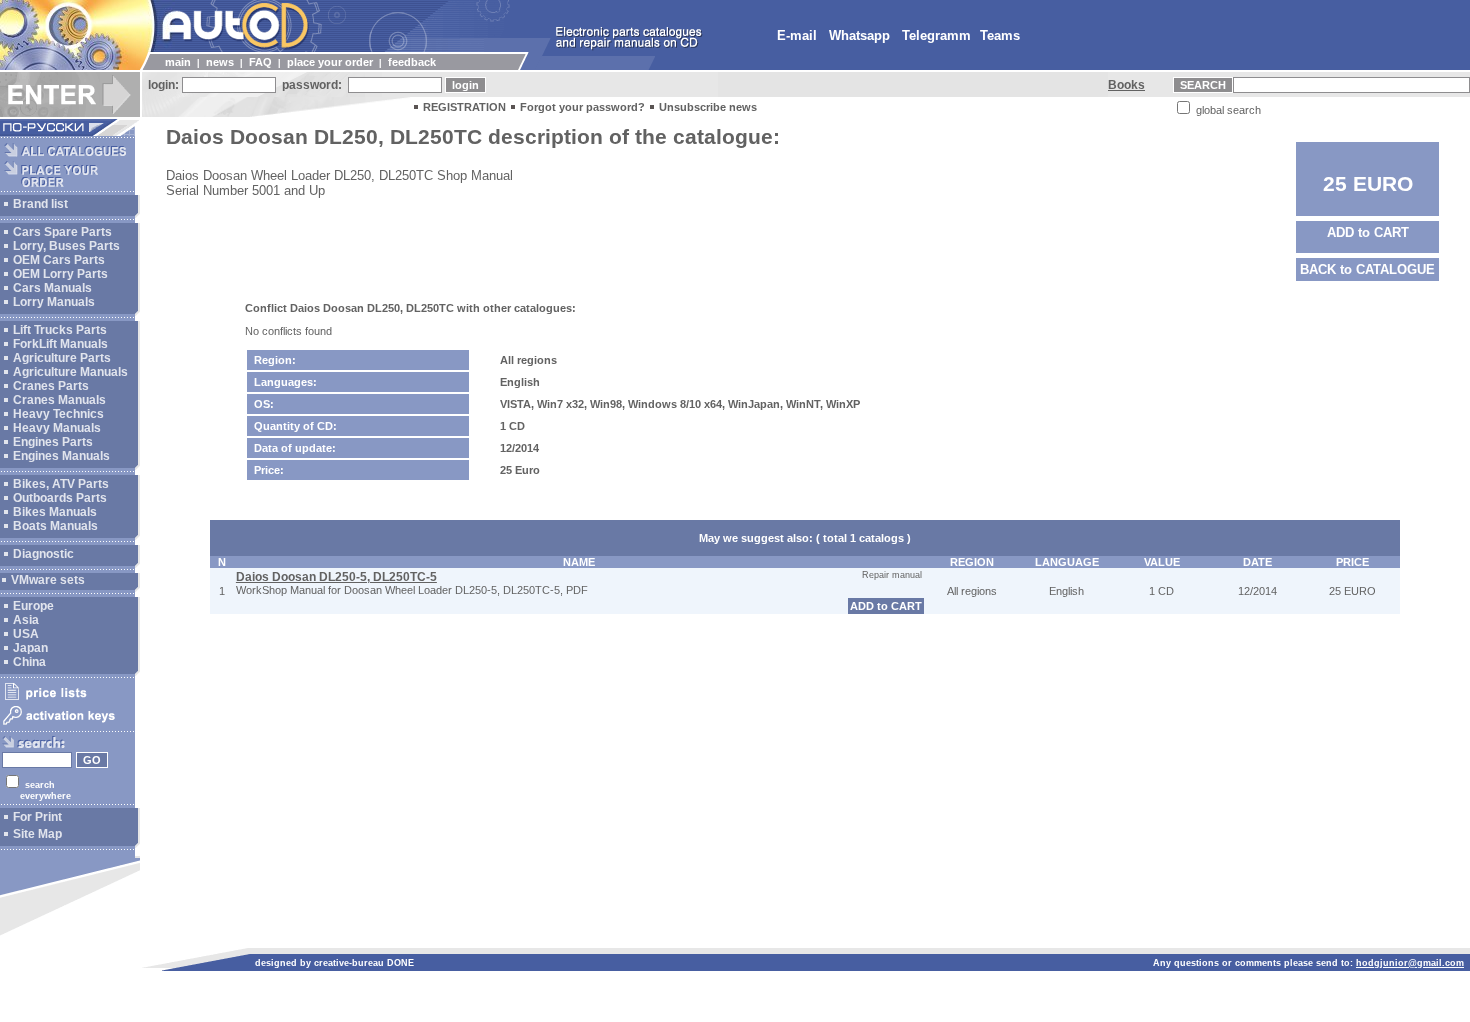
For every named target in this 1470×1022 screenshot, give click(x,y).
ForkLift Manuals (60, 344)
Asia (26, 620)
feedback (412, 62)
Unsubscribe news (708, 107)
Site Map (37, 834)
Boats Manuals (55, 526)
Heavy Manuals (57, 428)
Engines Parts (53, 442)
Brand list (40, 204)
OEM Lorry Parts (60, 274)
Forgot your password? (582, 107)
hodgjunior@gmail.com (1410, 963)
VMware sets (48, 580)
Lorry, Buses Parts (66, 246)
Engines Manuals (61, 456)
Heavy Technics (58, 414)
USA (26, 634)
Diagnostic (43, 554)
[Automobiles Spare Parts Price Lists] (67, 699)
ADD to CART (1368, 232)
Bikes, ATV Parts (61, 484)
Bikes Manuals (55, 512)
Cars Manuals (52, 288)
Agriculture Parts (62, 358)
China (29, 662)
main (178, 62)
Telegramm (936, 35)
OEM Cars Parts (59, 260)
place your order (330, 62)
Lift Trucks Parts (60, 330)
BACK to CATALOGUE (1367, 269)
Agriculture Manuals (70, 372)
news (220, 62)
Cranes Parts (51, 386)
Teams (1000, 35)
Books (1126, 85)
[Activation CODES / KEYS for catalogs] (67, 726)
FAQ (260, 62)
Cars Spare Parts (62, 232)
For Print (37, 817)
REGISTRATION (464, 107)
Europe (33, 606)
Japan (30, 648)
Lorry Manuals (54, 302)
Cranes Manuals (59, 400)
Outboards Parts (60, 498)
